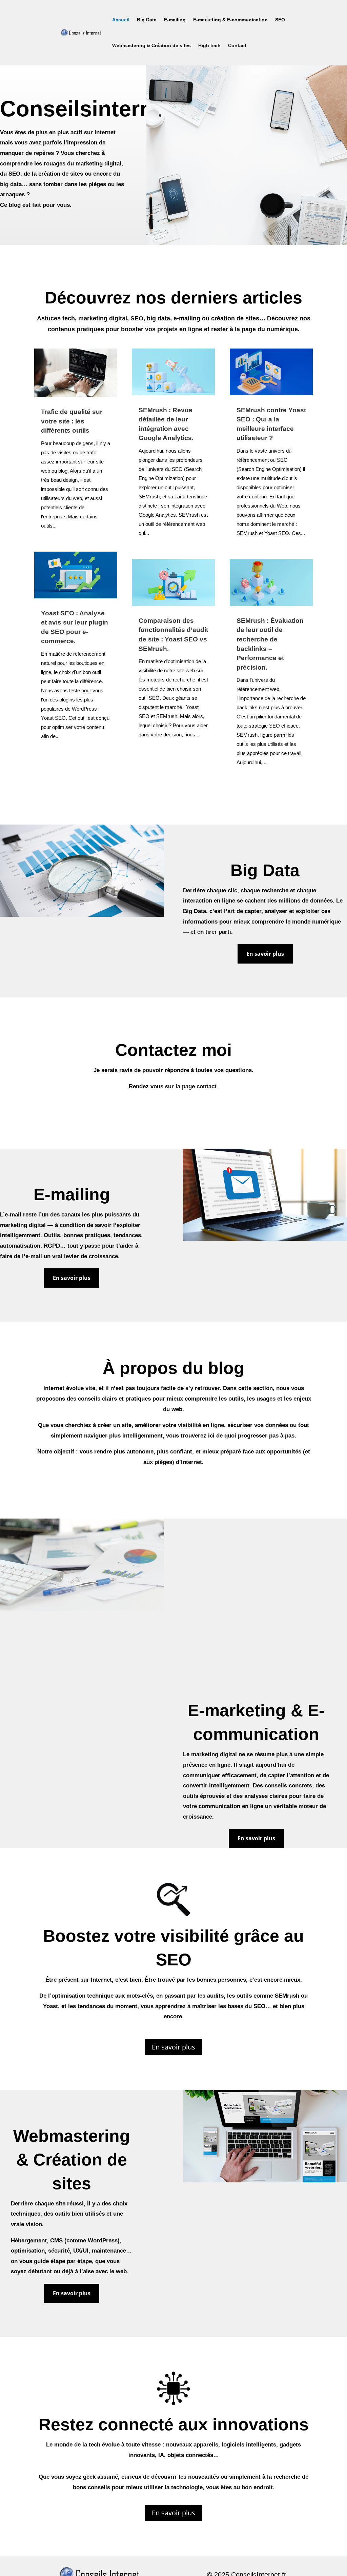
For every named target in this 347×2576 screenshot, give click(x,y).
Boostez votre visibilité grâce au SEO (173, 1948)
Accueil (121, 20)
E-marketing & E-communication (230, 20)
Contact (237, 45)
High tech (209, 45)
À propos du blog (173, 1368)
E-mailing (175, 20)
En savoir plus (265, 954)
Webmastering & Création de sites (151, 45)
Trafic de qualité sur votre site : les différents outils (72, 421)
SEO (280, 20)
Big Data (147, 20)
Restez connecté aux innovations (174, 2424)
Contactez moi (173, 1050)
